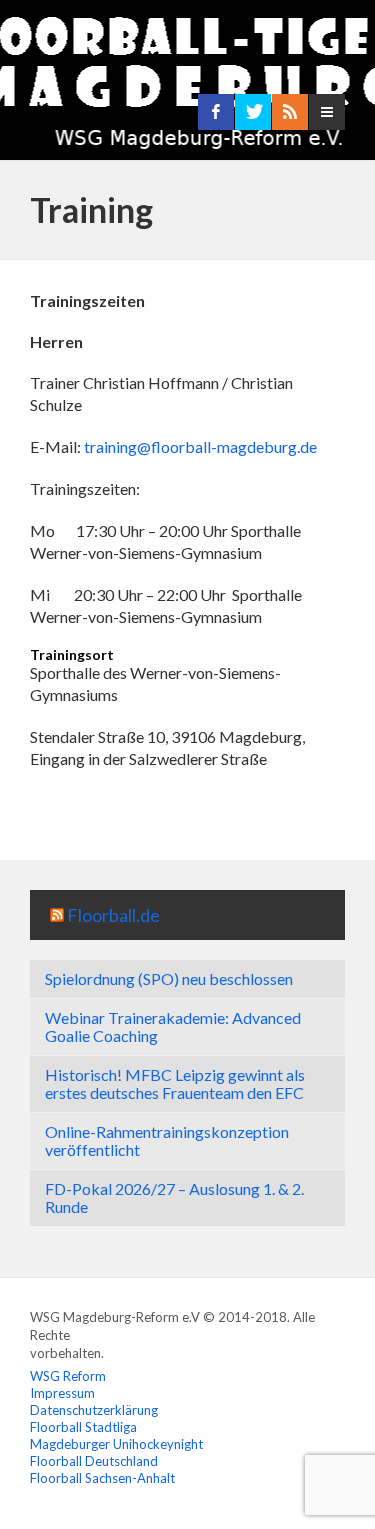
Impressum (62, 1393)
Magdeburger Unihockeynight (116, 1444)
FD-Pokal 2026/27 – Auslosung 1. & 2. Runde (174, 1197)
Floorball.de (113, 915)
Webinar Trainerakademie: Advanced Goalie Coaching (173, 1026)
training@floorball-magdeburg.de (200, 446)
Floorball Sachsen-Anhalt (102, 1478)
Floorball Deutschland (94, 1461)
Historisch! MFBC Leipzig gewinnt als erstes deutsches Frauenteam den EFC (175, 1083)
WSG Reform (68, 1376)
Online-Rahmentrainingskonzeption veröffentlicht (167, 1140)
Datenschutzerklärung (94, 1410)
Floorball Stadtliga (83, 1427)
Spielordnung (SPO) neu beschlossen (169, 978)
